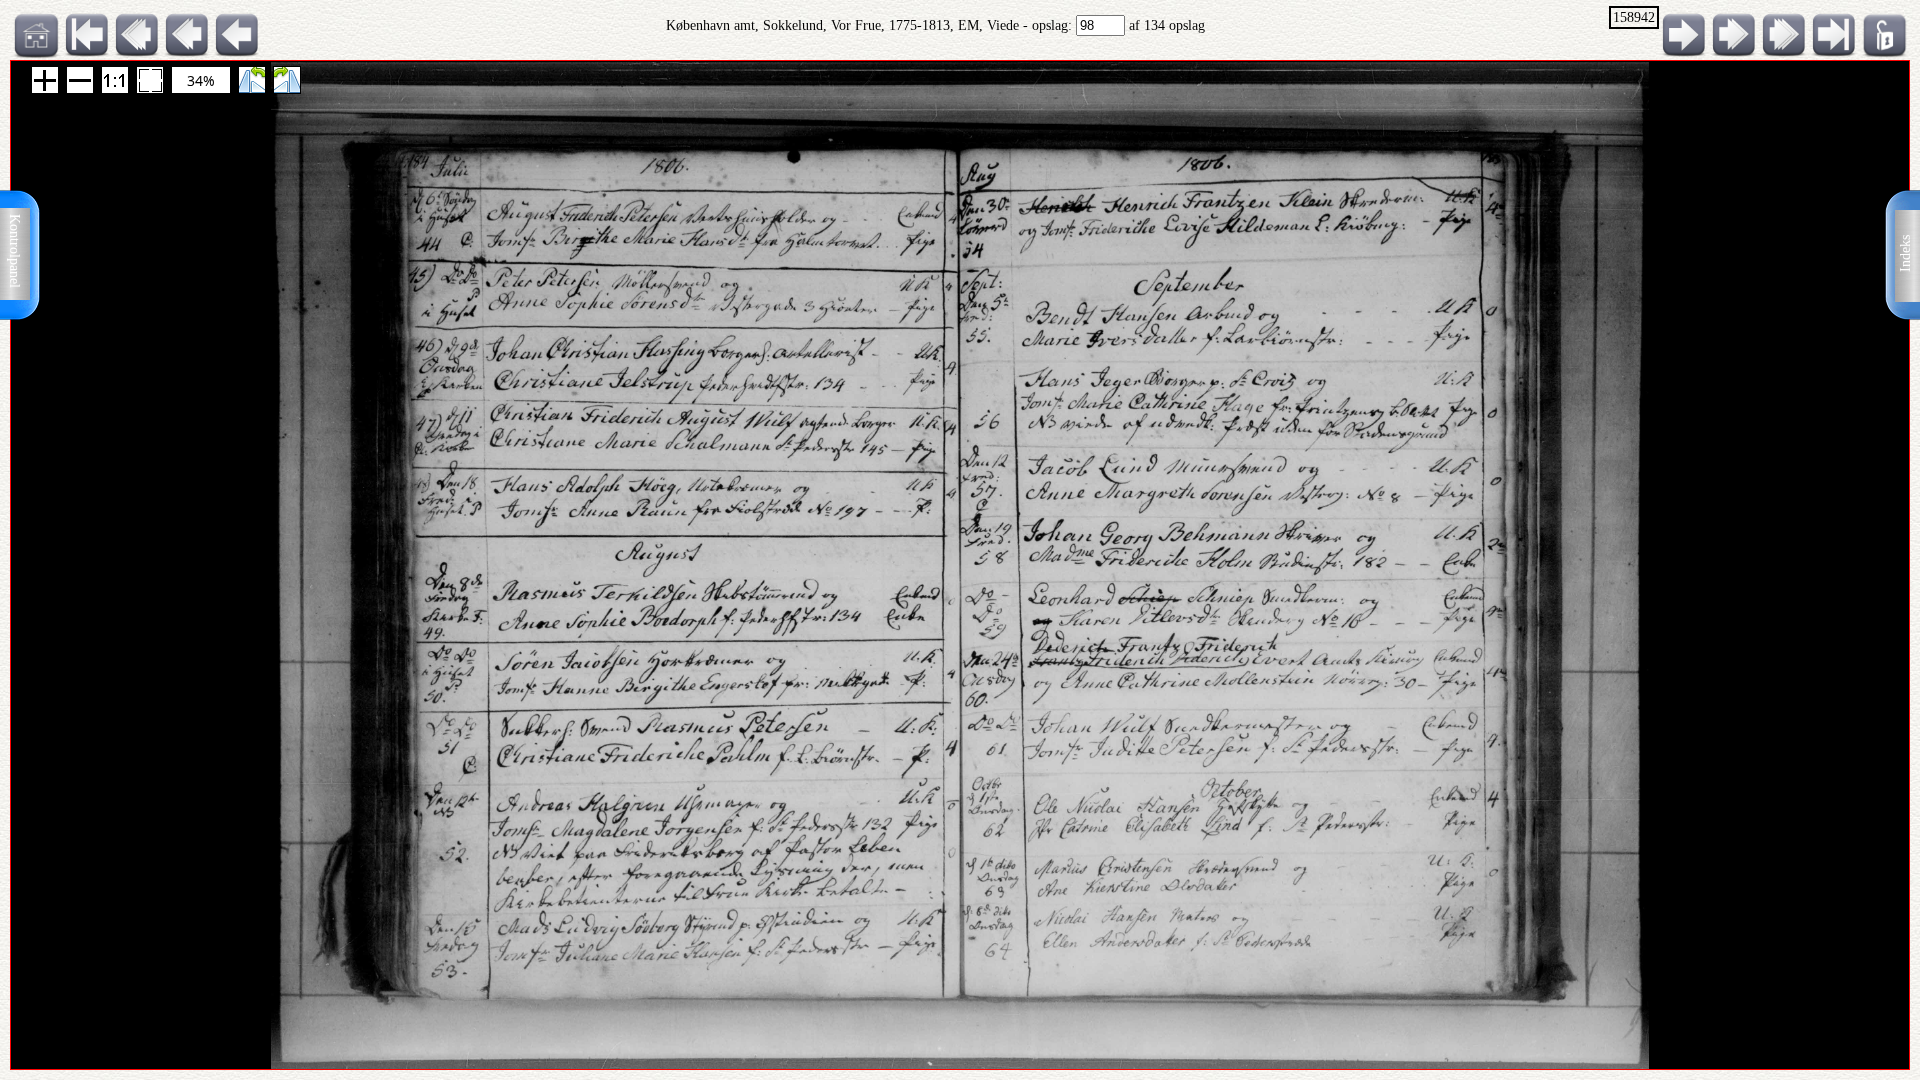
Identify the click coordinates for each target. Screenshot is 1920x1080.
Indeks (1905, 253)
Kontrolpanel (14, 251)
